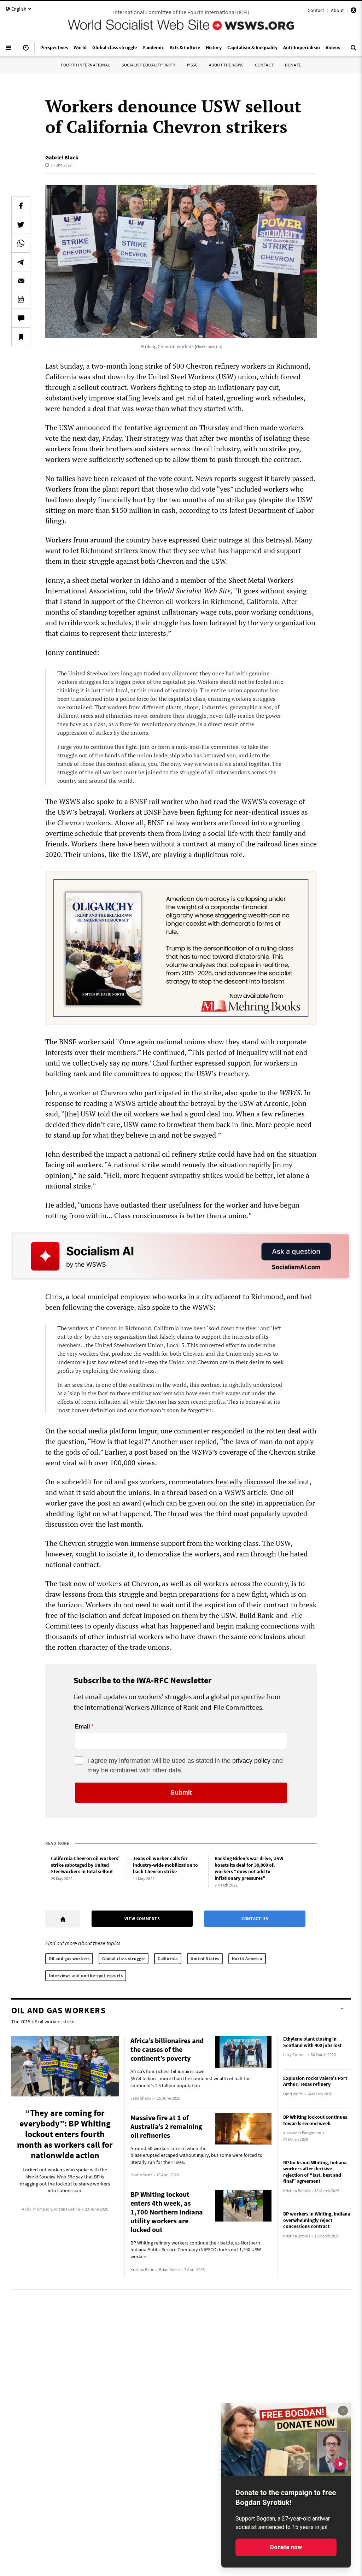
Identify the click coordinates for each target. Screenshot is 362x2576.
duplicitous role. (219, 854)
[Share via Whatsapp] (21, 243)
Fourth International (86, 65)
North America (247, 1958)
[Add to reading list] (21, 337)
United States (205, 1958)
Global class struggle (124, 1958)
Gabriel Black (62, 157)
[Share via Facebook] (21, 206)
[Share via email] (21, 281)
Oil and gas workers (69, 1958)
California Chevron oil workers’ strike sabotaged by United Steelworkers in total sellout (85, 1865)
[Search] (354, 51)
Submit (181, 1792)
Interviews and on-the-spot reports (86, 1975)
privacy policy (251, 1761)
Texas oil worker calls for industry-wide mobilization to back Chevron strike (165, 1865)
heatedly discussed (245, 1482)
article (147, 1103)
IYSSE (192, 65)
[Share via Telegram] (21, 262)
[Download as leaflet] (21, 299)
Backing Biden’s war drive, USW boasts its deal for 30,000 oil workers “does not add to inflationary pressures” (249, 1868)
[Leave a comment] (21, 318)
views (146, 1463)
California (168, 1958)
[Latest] (26, 51)
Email (82, 1727)
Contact (316, 10)
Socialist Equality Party (148, 65)
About (337, 10)
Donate (293, 65)
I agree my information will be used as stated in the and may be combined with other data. (185, 1765)
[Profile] (354, 11)
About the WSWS (226, 65)
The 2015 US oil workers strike (43, 2022)
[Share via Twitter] (21, 224)
